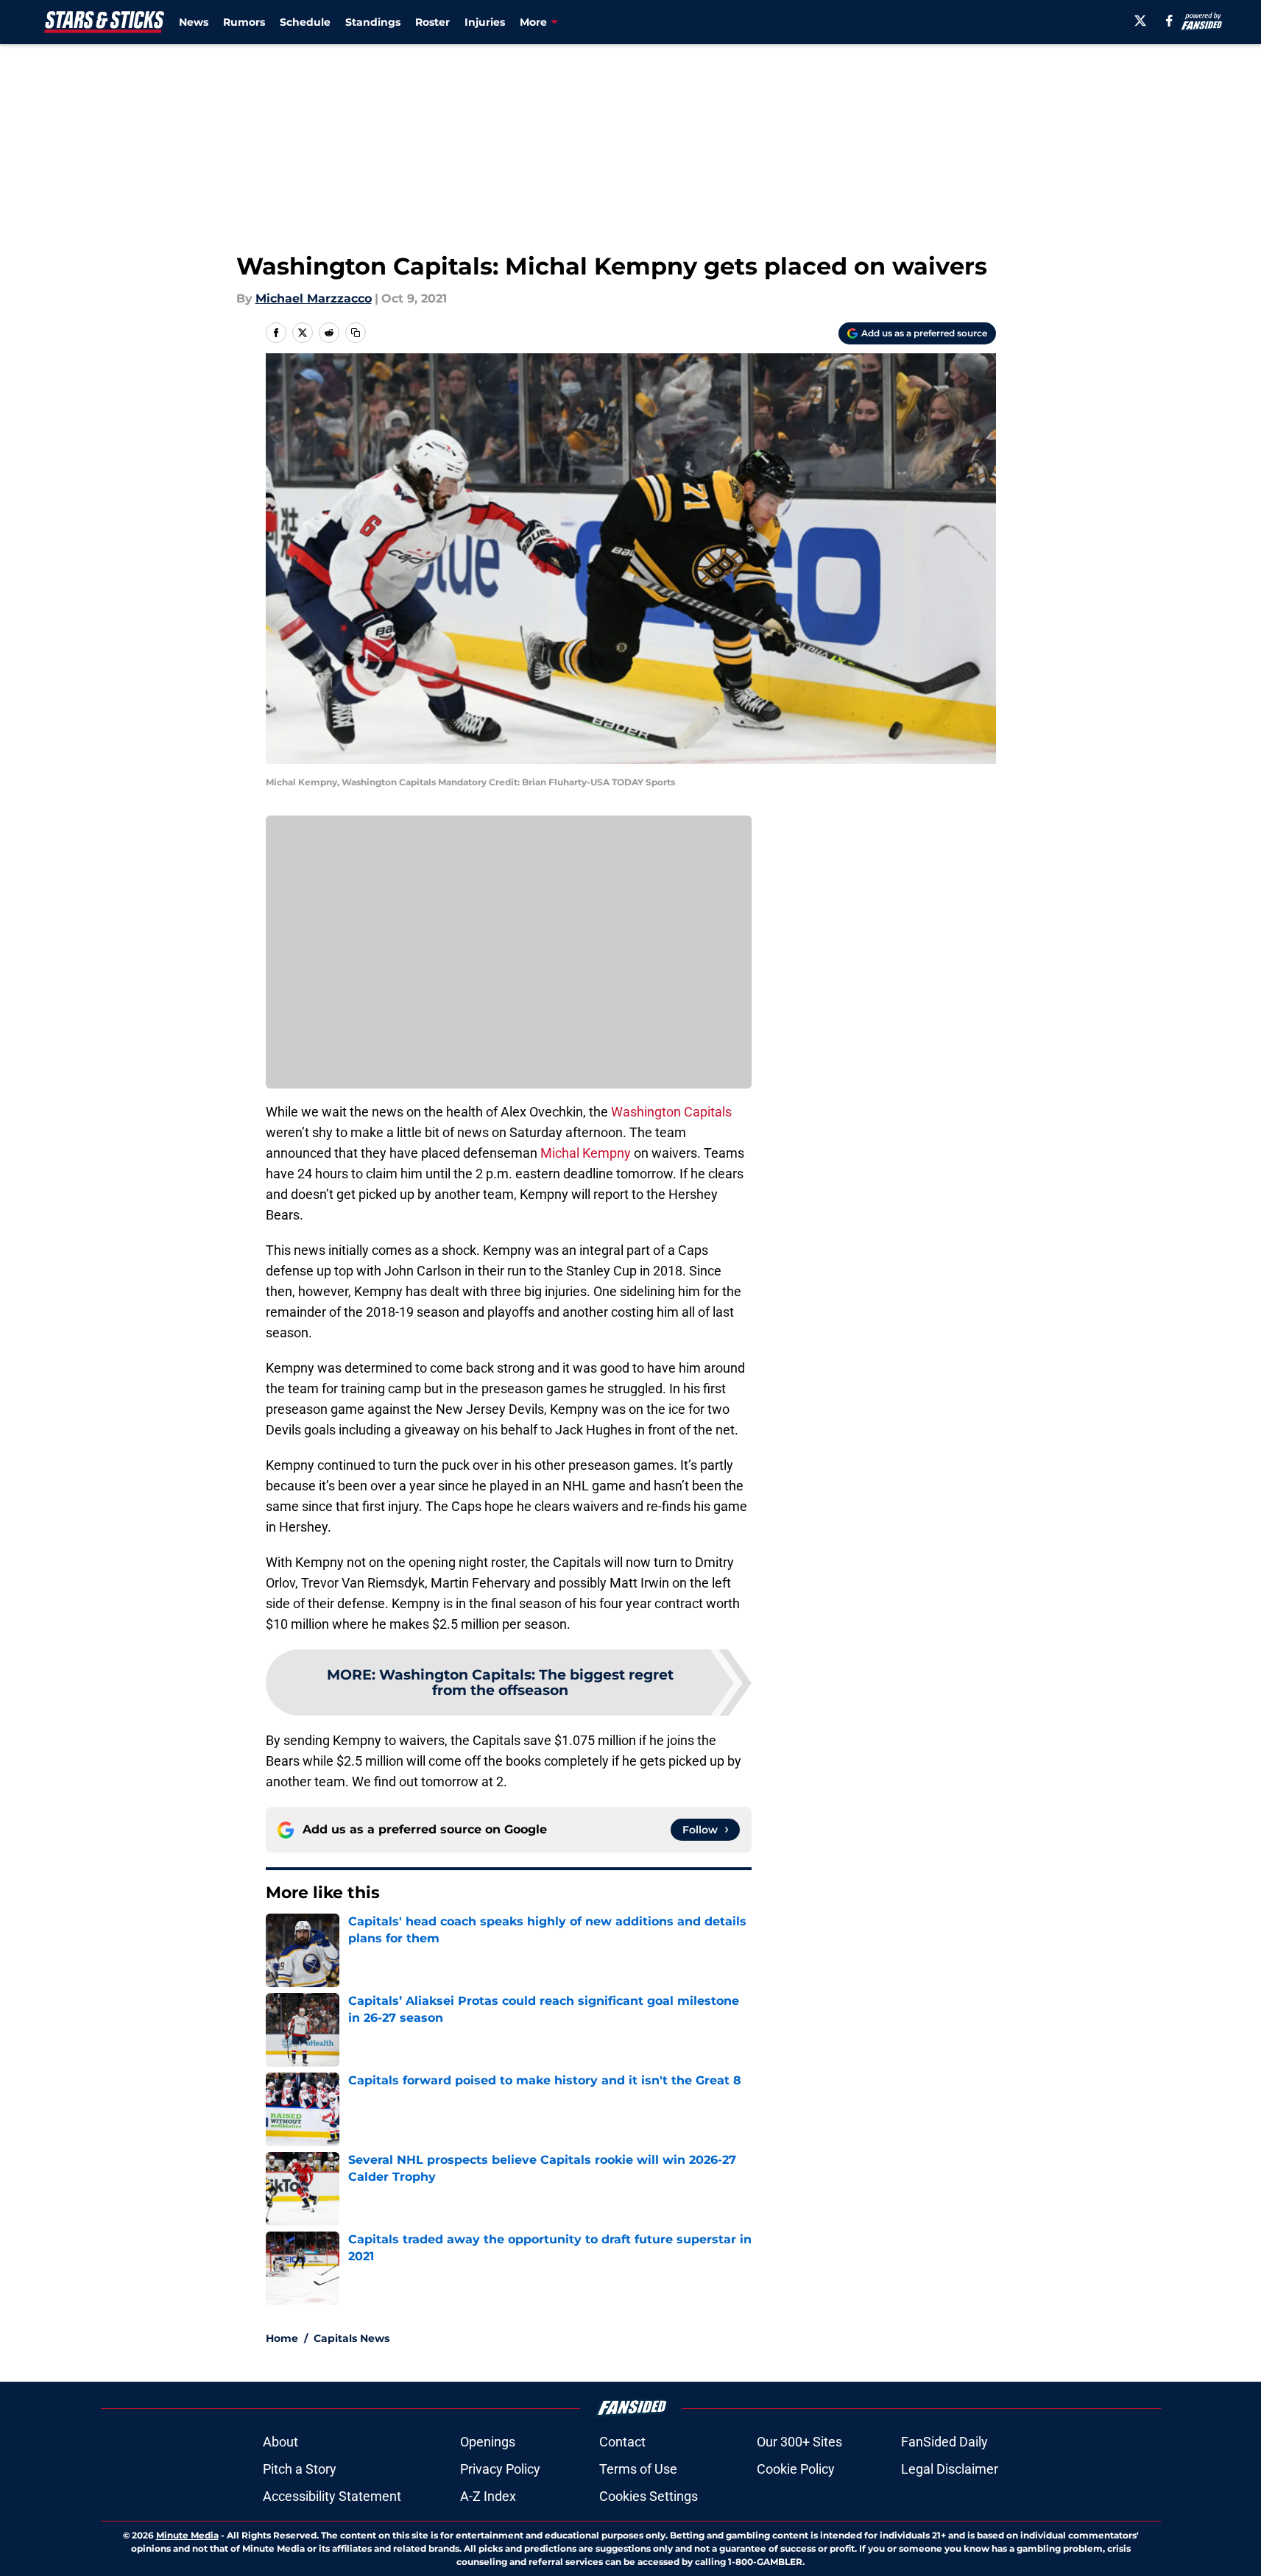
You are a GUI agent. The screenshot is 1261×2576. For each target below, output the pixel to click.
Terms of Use (638, 2469)
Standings (373, 22)
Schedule (305, 22)
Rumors (244, 22)
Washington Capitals (671, 1112)
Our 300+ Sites (799, 2442)
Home (282, 2338)
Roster (432, 22)
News (194, 22)
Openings (488, 2442)
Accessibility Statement (332, 2496)
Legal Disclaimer (950, 2469)
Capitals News (352, 2338)
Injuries (485, 22)
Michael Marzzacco (314, 298)
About (280, 2442)
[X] (1140, 21)
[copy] (356, 333)
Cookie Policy (796, 2469)
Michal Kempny (586, 1153)
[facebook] (1169, 21)
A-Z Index (488, 2496)
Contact (622, 2442)
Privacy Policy (500, 2469)
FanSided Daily (944, 2442)
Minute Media (187, 2535)
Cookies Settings (649, 2496)
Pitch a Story (300, 2469)
